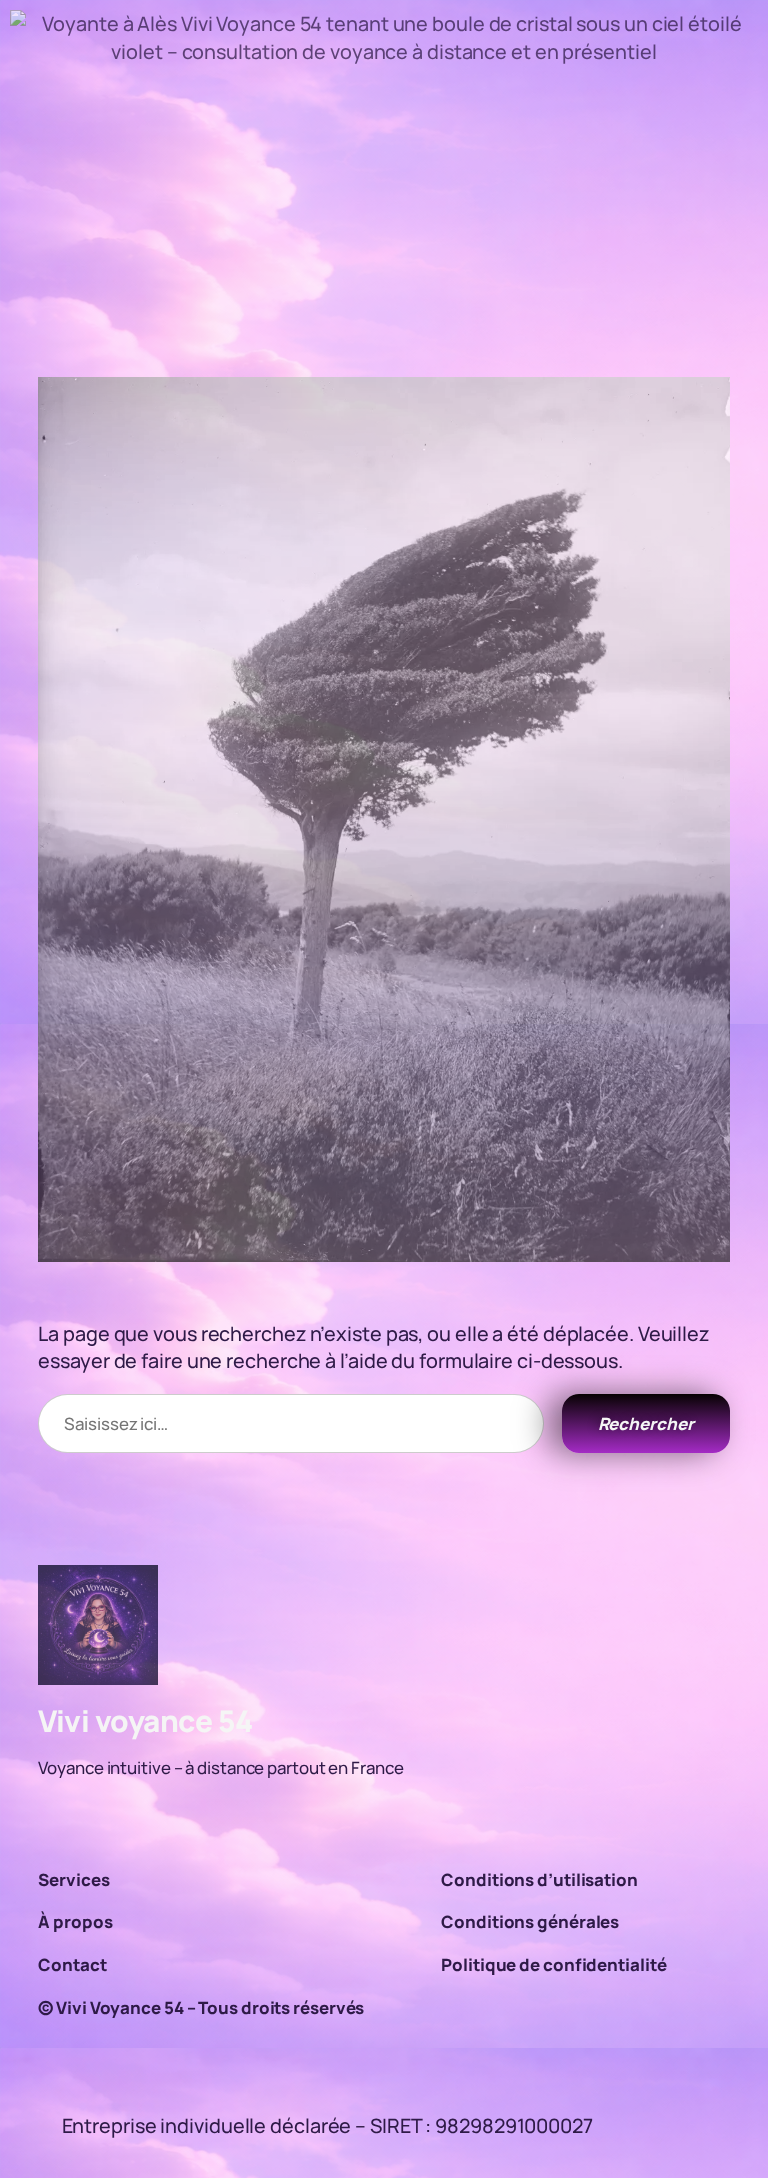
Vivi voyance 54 (145, 1720)
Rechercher (646, 1423)
